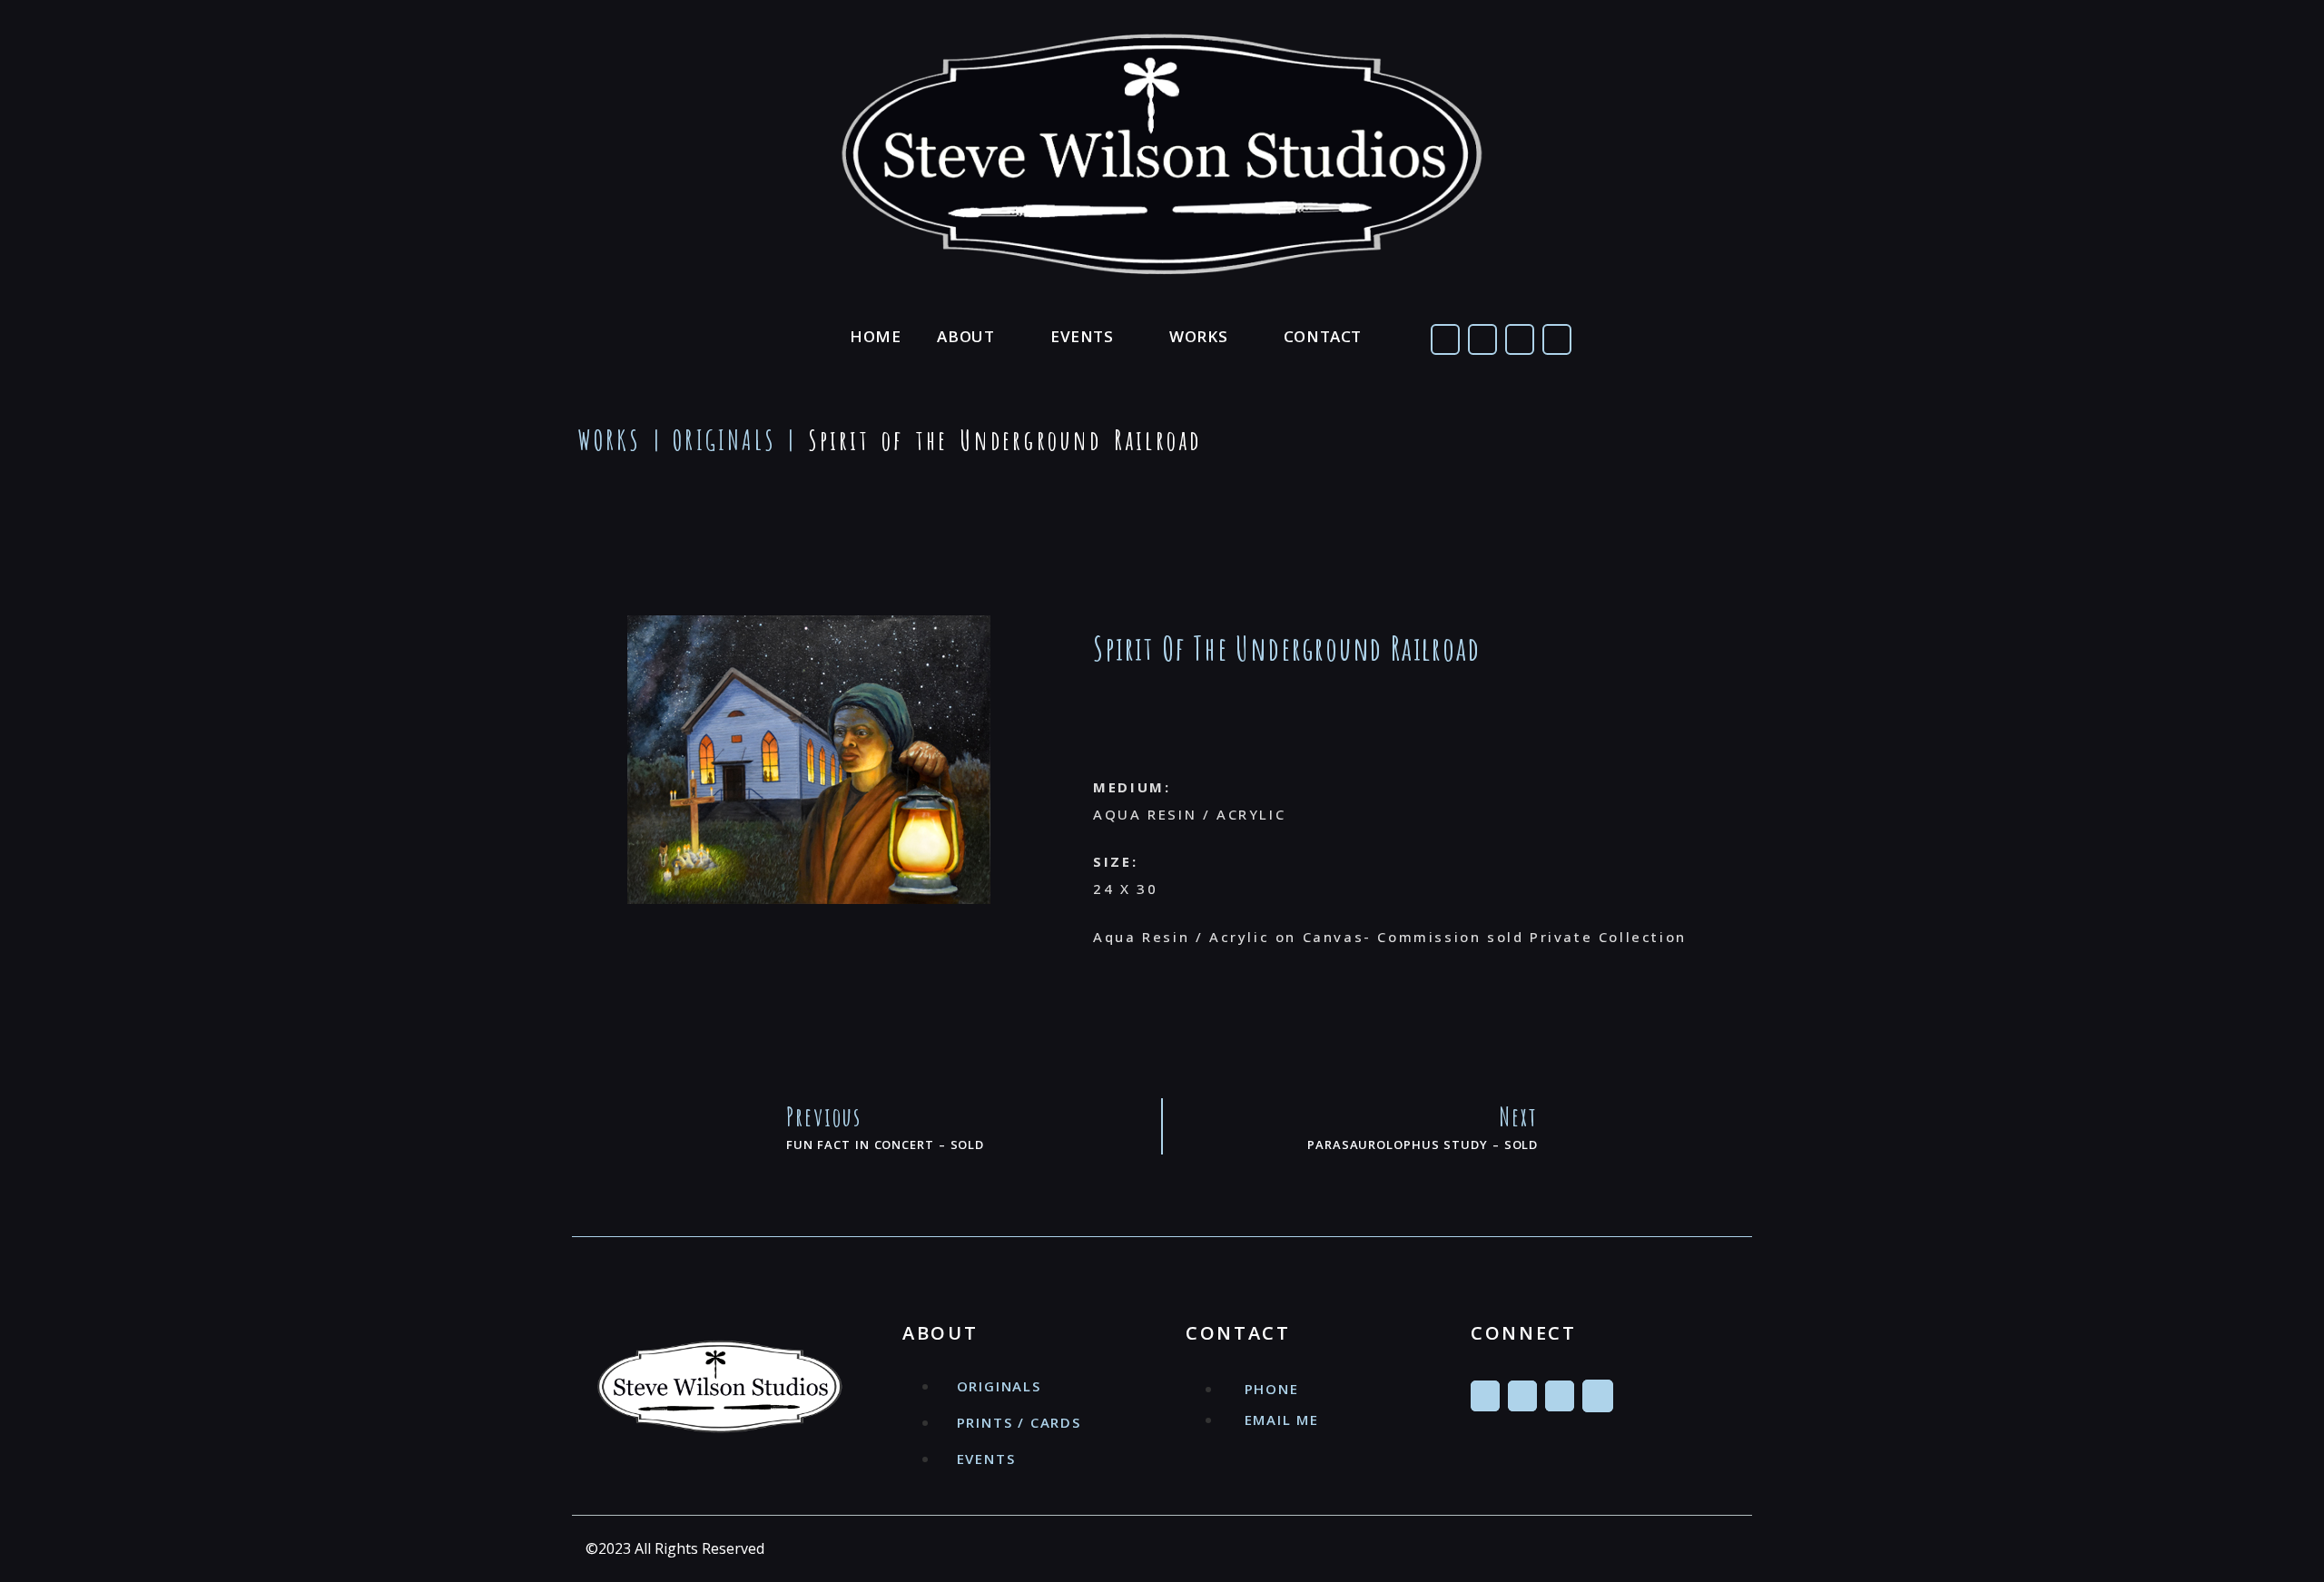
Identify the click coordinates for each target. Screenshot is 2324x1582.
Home (875, 336)
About (965, 336)
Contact (1323, 336)
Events (1082, 336)
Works (1198, 336)
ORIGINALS (724, 440)
